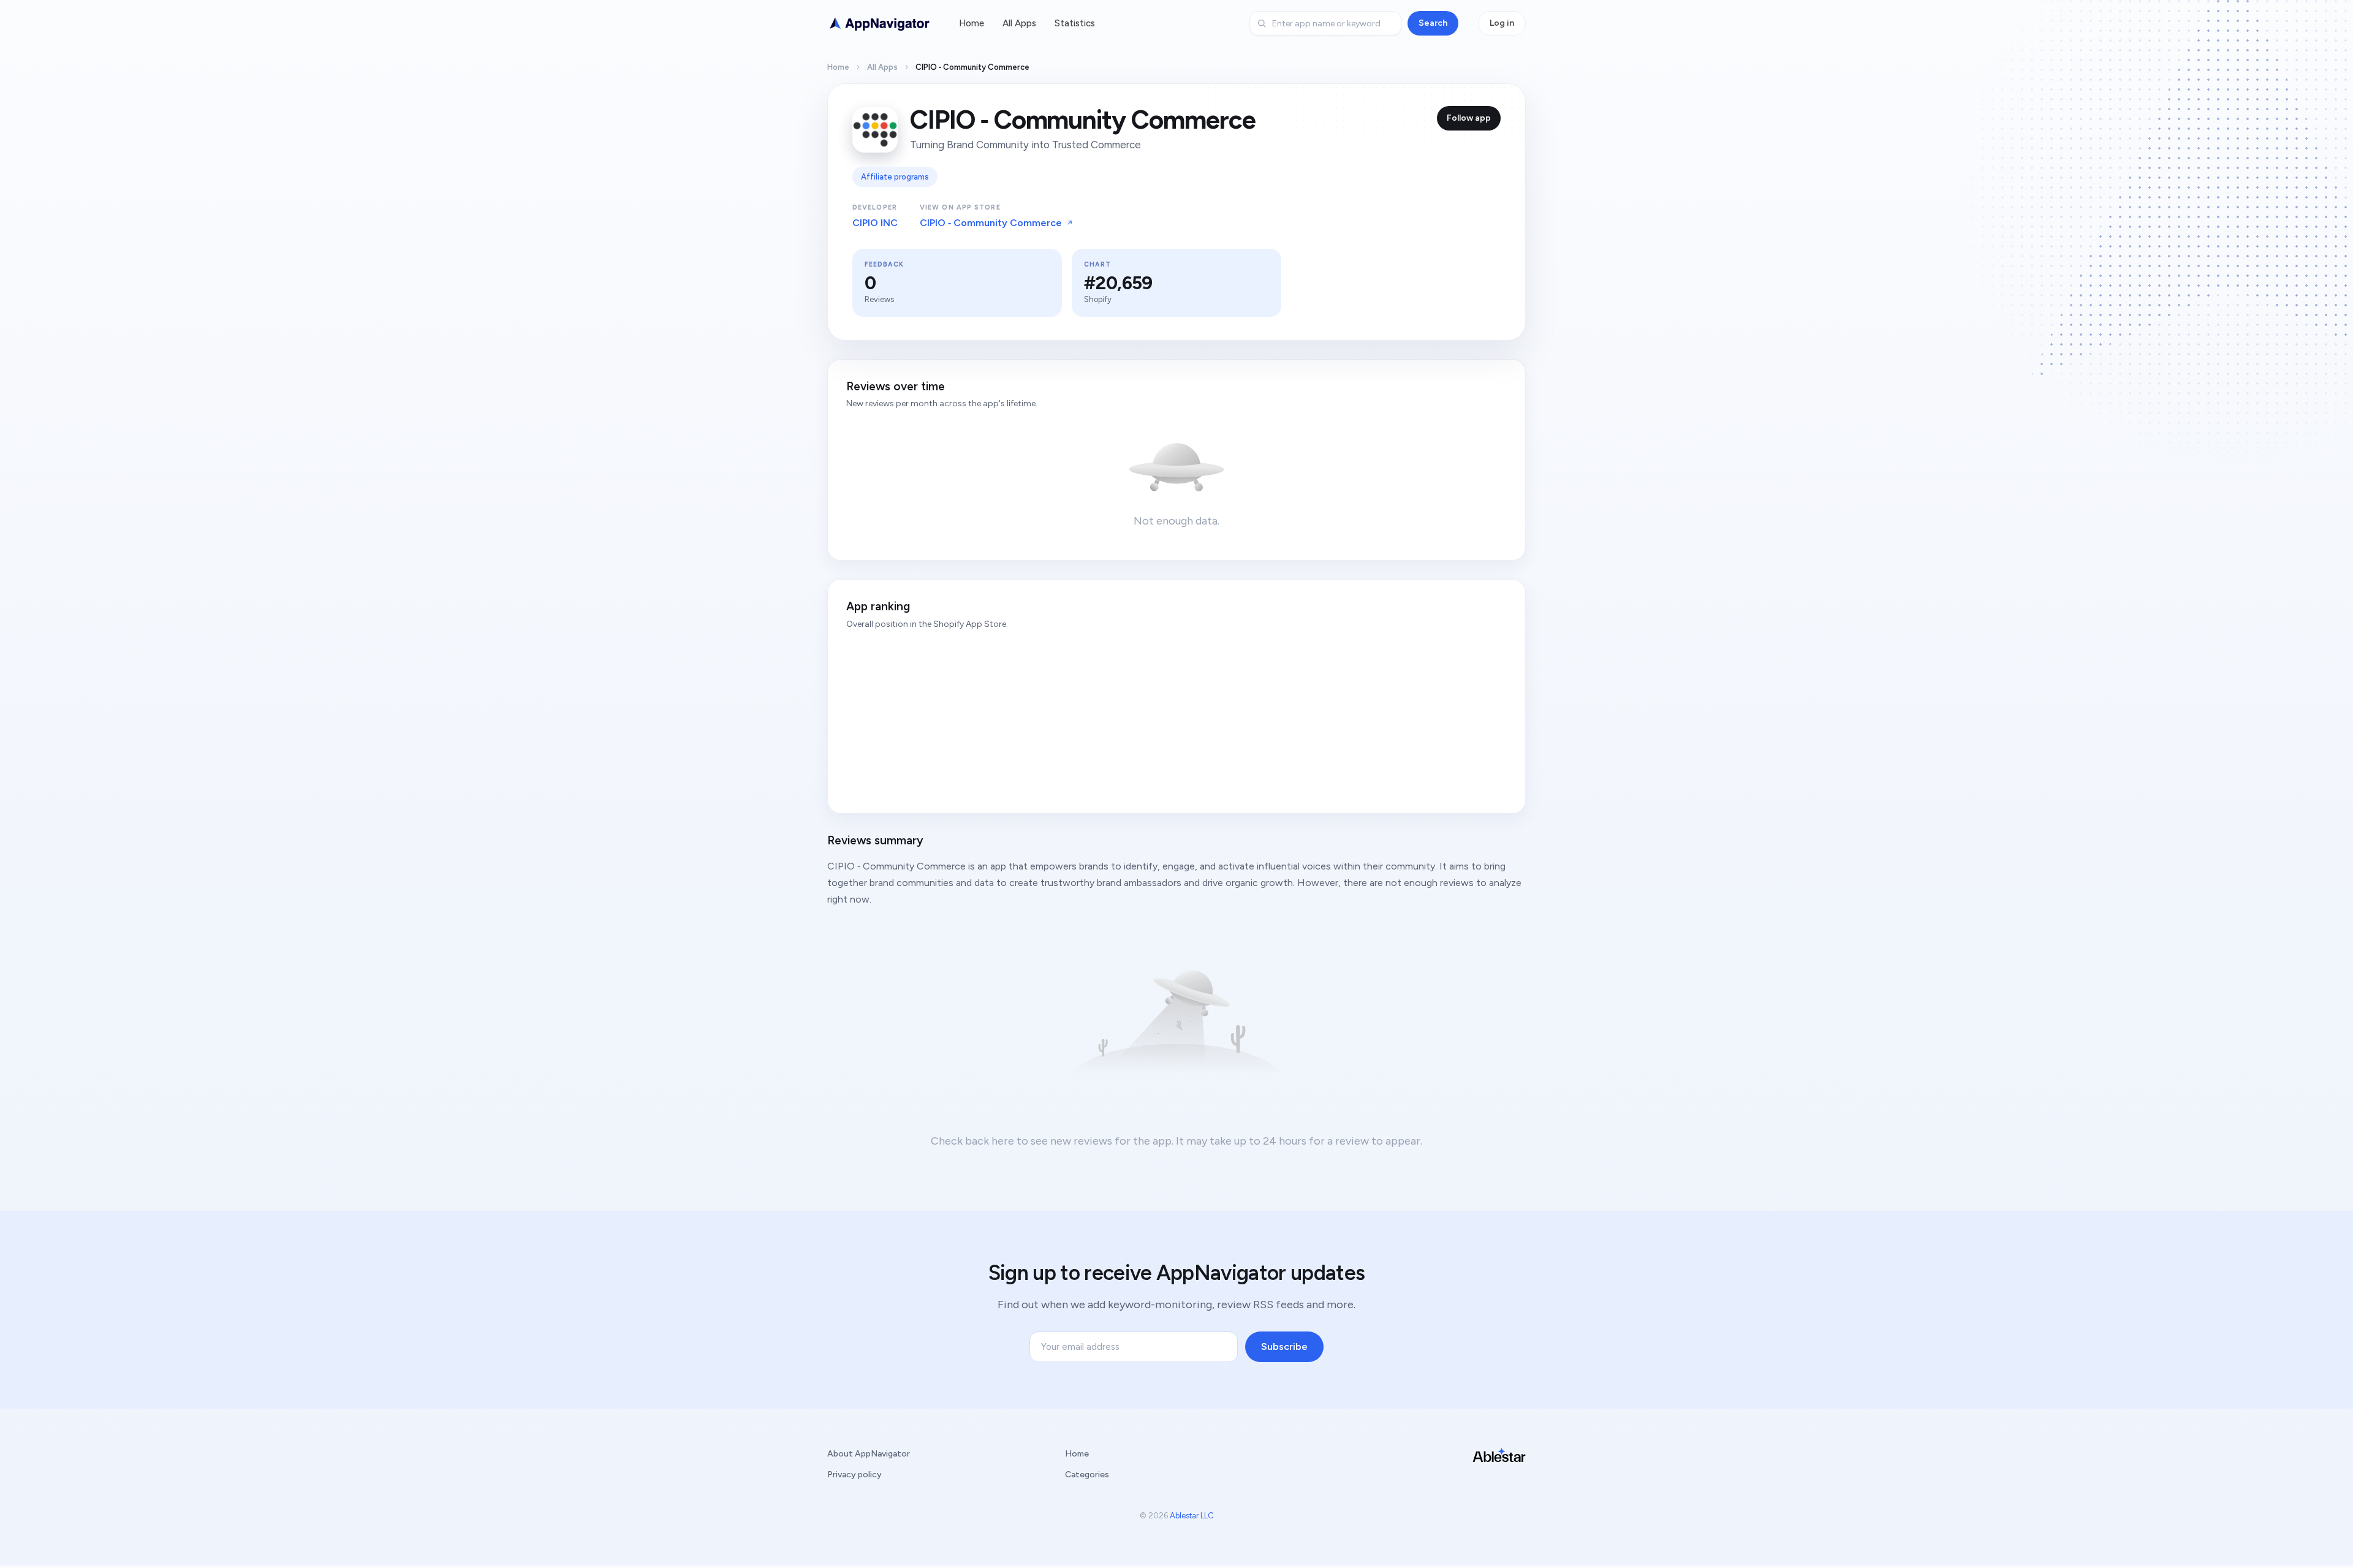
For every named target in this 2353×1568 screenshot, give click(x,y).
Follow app (1469, 118)
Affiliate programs (895, 177)
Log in (1502, 23)
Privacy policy (854, 1475)
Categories (1087, 1475)
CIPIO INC (875, 223)
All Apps (1019, 23)
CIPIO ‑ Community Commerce (991, 223)
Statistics (1075, 23)
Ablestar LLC (1192, 1516)
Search (1433, 23)
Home (972, 23)
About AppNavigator (869, 1454)
